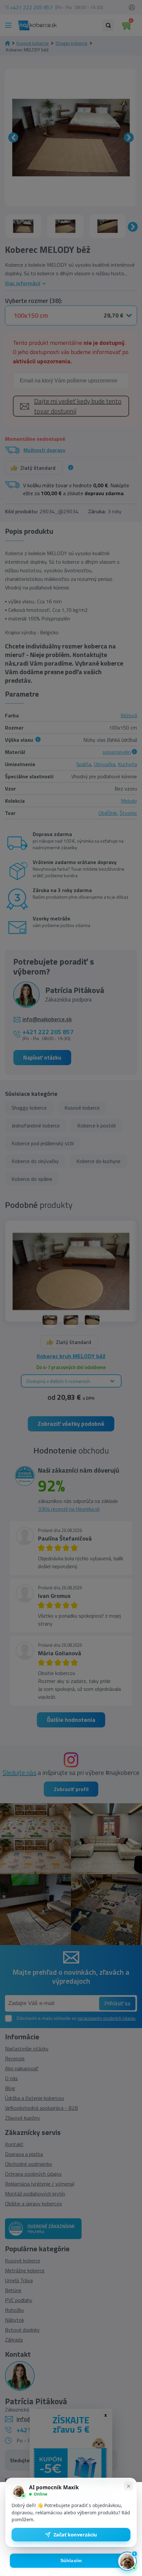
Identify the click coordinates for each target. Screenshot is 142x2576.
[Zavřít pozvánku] (128, 2486)
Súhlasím (71, 2561)
